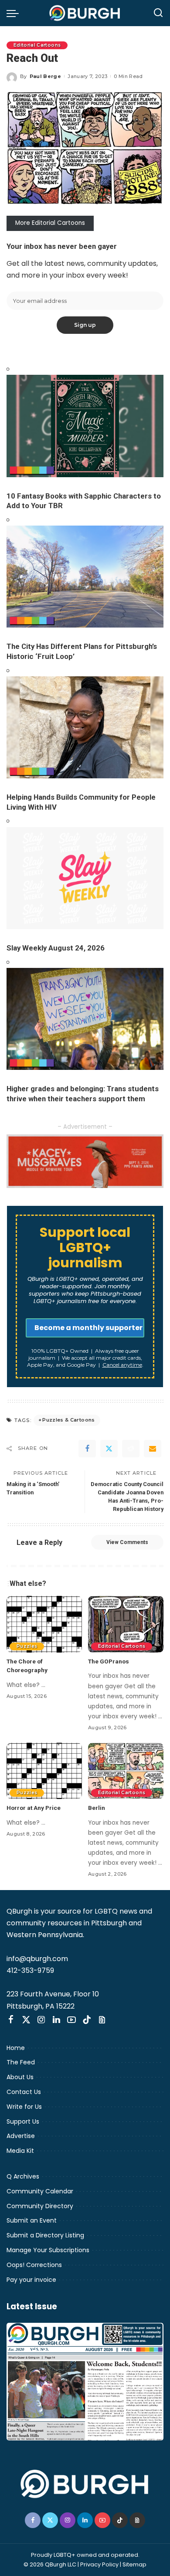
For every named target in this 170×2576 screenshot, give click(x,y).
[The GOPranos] (126, 1624)
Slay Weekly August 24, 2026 (56, 948)
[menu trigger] (15, 13)
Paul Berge (45, 76)
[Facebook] (87, 1449)
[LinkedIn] (56, 2020)
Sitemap (134, 2564)
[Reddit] (131, 1449)
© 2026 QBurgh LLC (50, 2564)
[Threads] (102, 2020)
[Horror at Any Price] (44, 1771)
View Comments (127, 1542)
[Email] (153, 1449)
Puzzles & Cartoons (68, 1420)
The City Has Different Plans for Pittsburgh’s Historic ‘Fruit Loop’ (82, 651)
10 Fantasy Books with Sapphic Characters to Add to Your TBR (84, 501)
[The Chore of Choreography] (44, 1624)
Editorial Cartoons (37, 45)
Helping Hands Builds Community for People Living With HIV (81, 802)
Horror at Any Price (34, 1808)
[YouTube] (71, 2020)
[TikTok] (87, 2020)
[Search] (158, 13)
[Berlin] (126, 1771)
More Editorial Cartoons (50, 223)
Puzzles (27, 1646)
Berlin (97, 1808)
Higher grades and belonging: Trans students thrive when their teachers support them (83, 1094)
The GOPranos (109, 1661)
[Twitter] (109, 1449)
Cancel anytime (122, 1365)
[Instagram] (41, 2020)
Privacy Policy (99, 2564)
